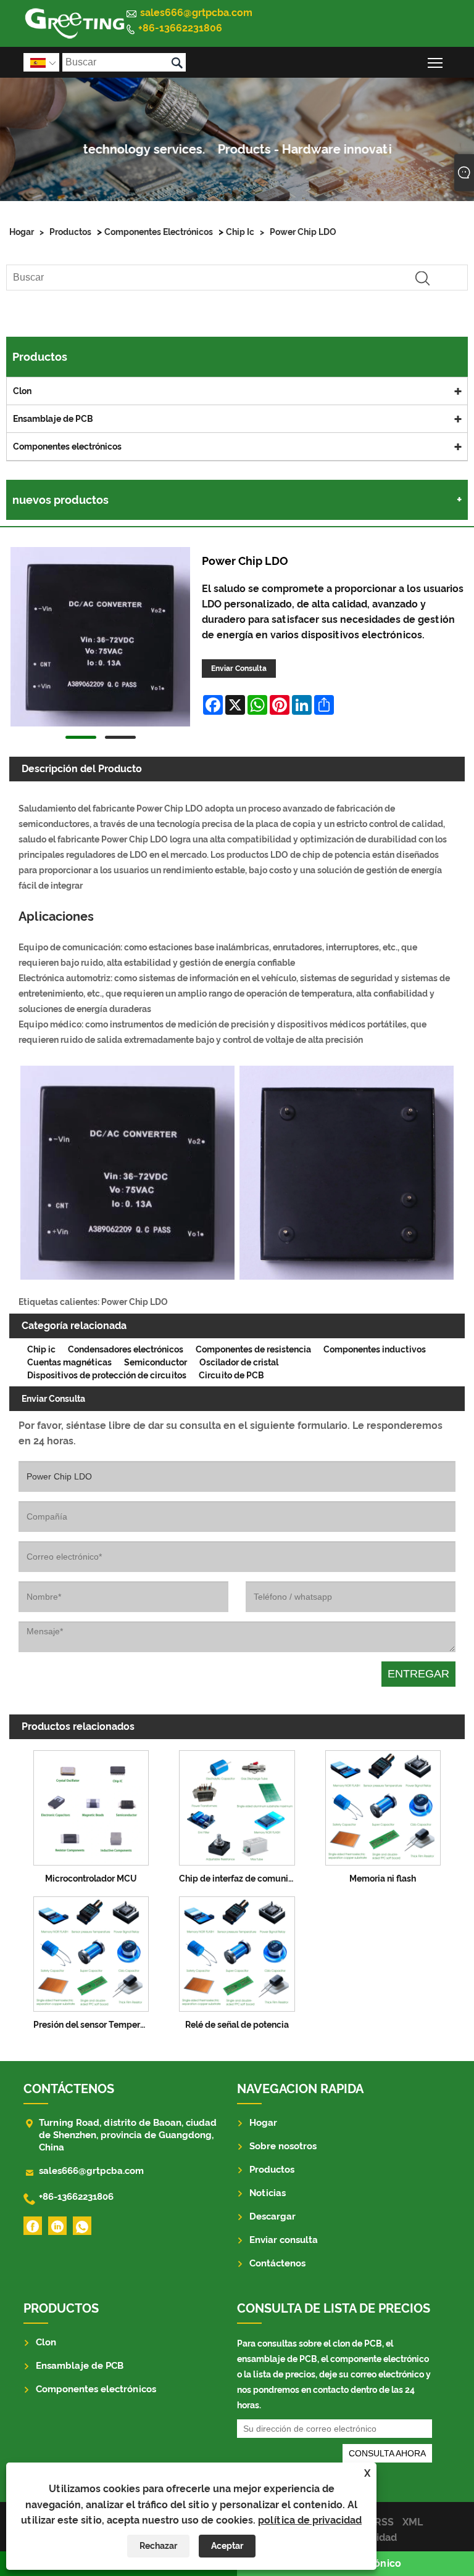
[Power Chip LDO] (100, 639)
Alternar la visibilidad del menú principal (435, 62)
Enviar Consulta (239, 669)
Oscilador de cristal (239, 1362)
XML (413, 2522)
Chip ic (240, 232)
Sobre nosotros (283, 2146)
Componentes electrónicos (159, 232)
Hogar (22, 232)
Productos (70, 232)
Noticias (268, 2193)
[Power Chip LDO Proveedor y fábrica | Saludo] (74, 23)
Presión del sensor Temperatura (94, 2025)
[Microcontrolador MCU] (91, 1805)
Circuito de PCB (231, 1375)
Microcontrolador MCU (91, 1879)
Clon (22, 391)
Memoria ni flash (383, 1879)
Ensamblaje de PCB (53, 419)
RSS (384, 2522)
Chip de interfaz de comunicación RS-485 (240, 1879)
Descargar (272, 2216)
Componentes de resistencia (253, 1349)
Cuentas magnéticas (69, 1362)
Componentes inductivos (375, 1349)
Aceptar (227, 2546)
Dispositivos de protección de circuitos (107, 1375)
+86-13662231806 (180, 28)
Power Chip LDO (303, 232)
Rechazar (158, 2546)
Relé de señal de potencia (237, 2025)
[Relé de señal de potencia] (237, 1952)
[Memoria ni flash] (383, 1805)
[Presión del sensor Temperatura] (91, 1952)
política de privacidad (310, 2520)
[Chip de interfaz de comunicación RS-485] (237, 1805)
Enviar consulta (284, 2240)
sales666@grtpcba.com (196, 13)
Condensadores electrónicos (126, 1349)
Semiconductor (156, 1362)
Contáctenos (277, 2263)
